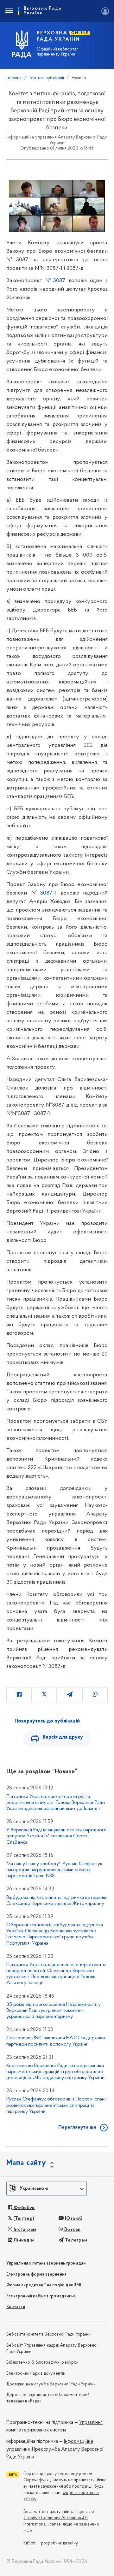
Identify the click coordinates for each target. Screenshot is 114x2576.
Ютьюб (73, 2219)
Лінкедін (23, 2240)
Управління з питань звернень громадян (46, 2263)
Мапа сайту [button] (26, 2163)
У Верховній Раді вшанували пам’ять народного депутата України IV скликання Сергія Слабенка (57, 1836)
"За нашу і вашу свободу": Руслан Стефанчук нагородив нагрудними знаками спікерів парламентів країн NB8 (54, 1870)
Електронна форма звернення (36, 2275)
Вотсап (72, 2230)
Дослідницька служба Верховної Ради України (51, 2384)
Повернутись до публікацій (47, 1721)
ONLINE (80, 33)
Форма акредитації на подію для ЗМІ (44, 2285)
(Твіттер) (23, 2219)
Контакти (16, 2307)
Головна (14, 78)
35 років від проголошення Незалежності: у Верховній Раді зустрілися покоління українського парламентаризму (54, 2011)
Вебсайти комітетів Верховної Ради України (48, 2334)
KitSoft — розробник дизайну (51, 2543)
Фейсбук (24, 2208)
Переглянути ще (77, 2127)
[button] (47, 2189)
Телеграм (76, 2240)
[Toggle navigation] (9, 11)
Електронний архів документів (36, 2374)
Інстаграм (24, 2230)
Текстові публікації (47, 78)
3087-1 (48, 893)
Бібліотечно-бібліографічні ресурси (42, 2363)
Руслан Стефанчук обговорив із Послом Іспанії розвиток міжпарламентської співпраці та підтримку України (57, 2105)
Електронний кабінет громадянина (41, 2296)
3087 (59, 281)
